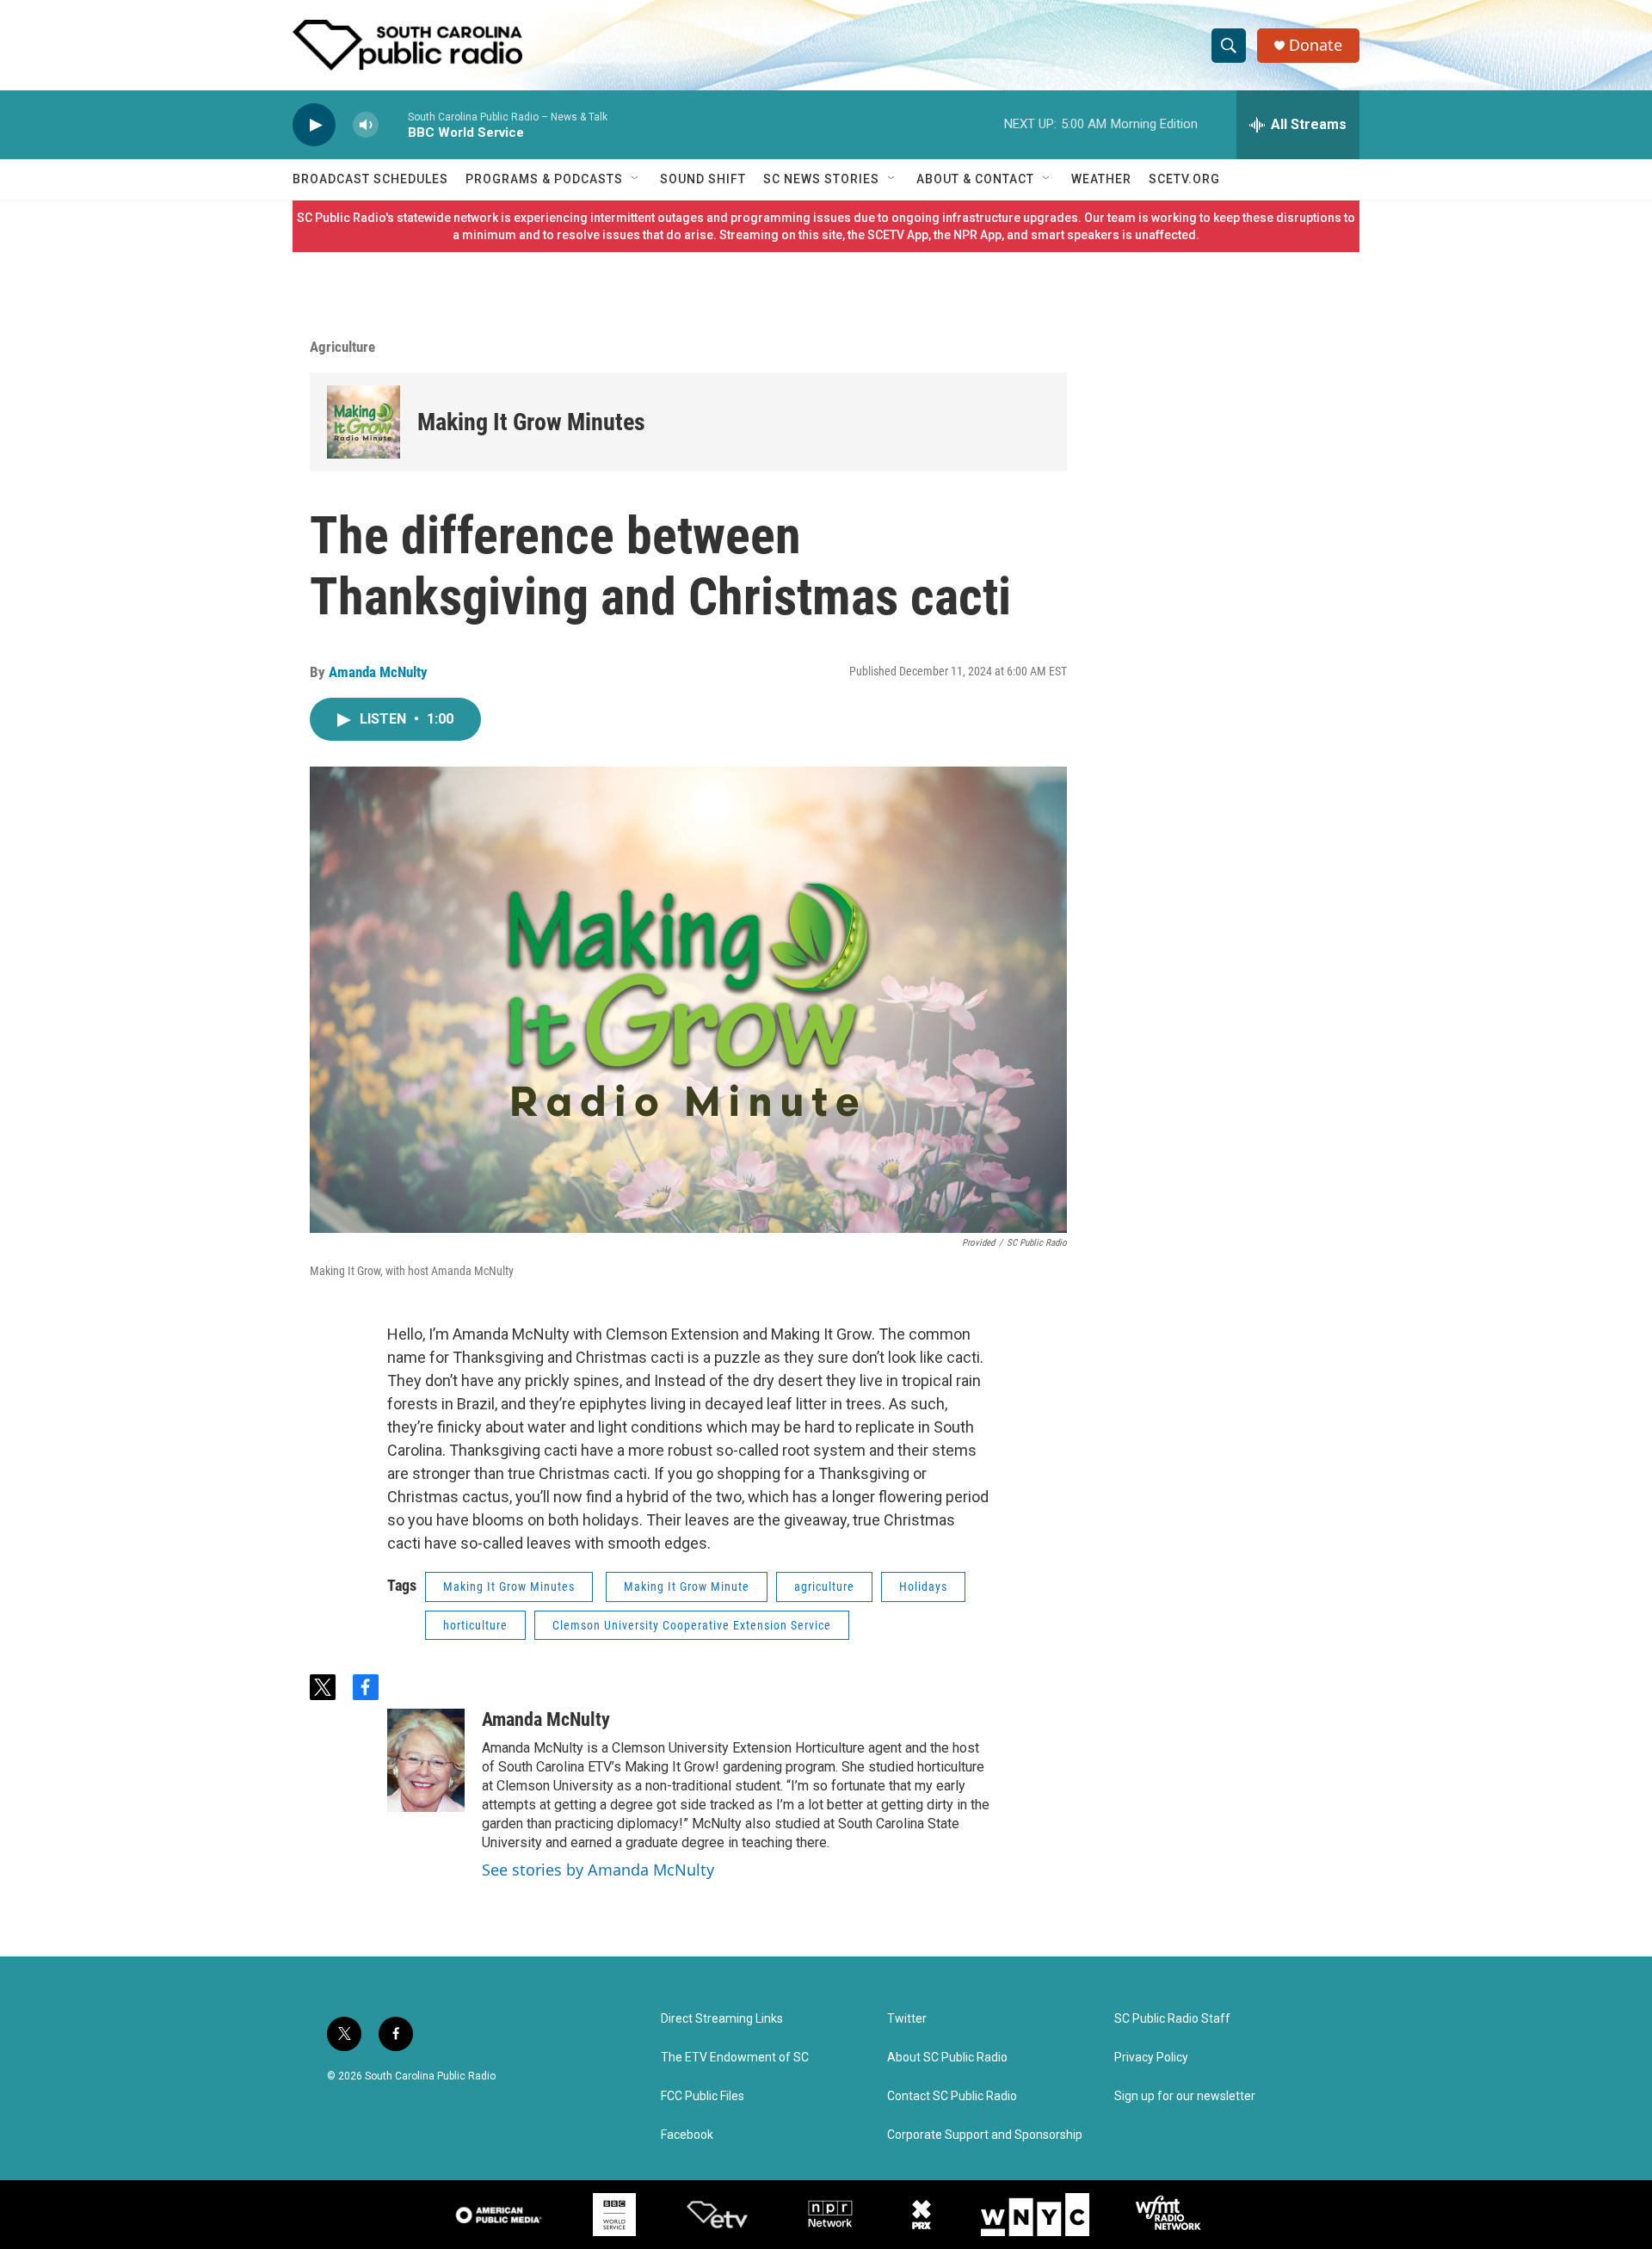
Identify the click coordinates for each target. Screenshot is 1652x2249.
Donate (1316, 45)
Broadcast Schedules (370, 179)
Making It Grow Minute (687, 1587)
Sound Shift (703, 179)
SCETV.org (1184, 179)
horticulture (475, 1625)
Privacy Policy (1151, 2058)
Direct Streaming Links (722, 2019)
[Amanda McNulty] (426, 1760)
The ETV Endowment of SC (735, 2058)
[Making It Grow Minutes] (364, 422)
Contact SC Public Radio (952, 2096)
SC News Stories (821, 179)
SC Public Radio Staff (1172, 2019)
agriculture (824, 1587)
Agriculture (342, 347)
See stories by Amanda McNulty (598, 1870)
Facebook (687, 2135)
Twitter (907, 2019)
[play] (314, 125)
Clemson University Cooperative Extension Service (692, 1625)
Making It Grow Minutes (531, 422)
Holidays (923, 1587)
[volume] (366, 125)
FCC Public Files (703, 2096)
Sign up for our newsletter (1185, 2096)
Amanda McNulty (378, 672)
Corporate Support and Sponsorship (985, 2135)
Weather (1101, 179)
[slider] (393, 124)
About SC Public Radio (947, 2058)
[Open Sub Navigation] (636, 179)
